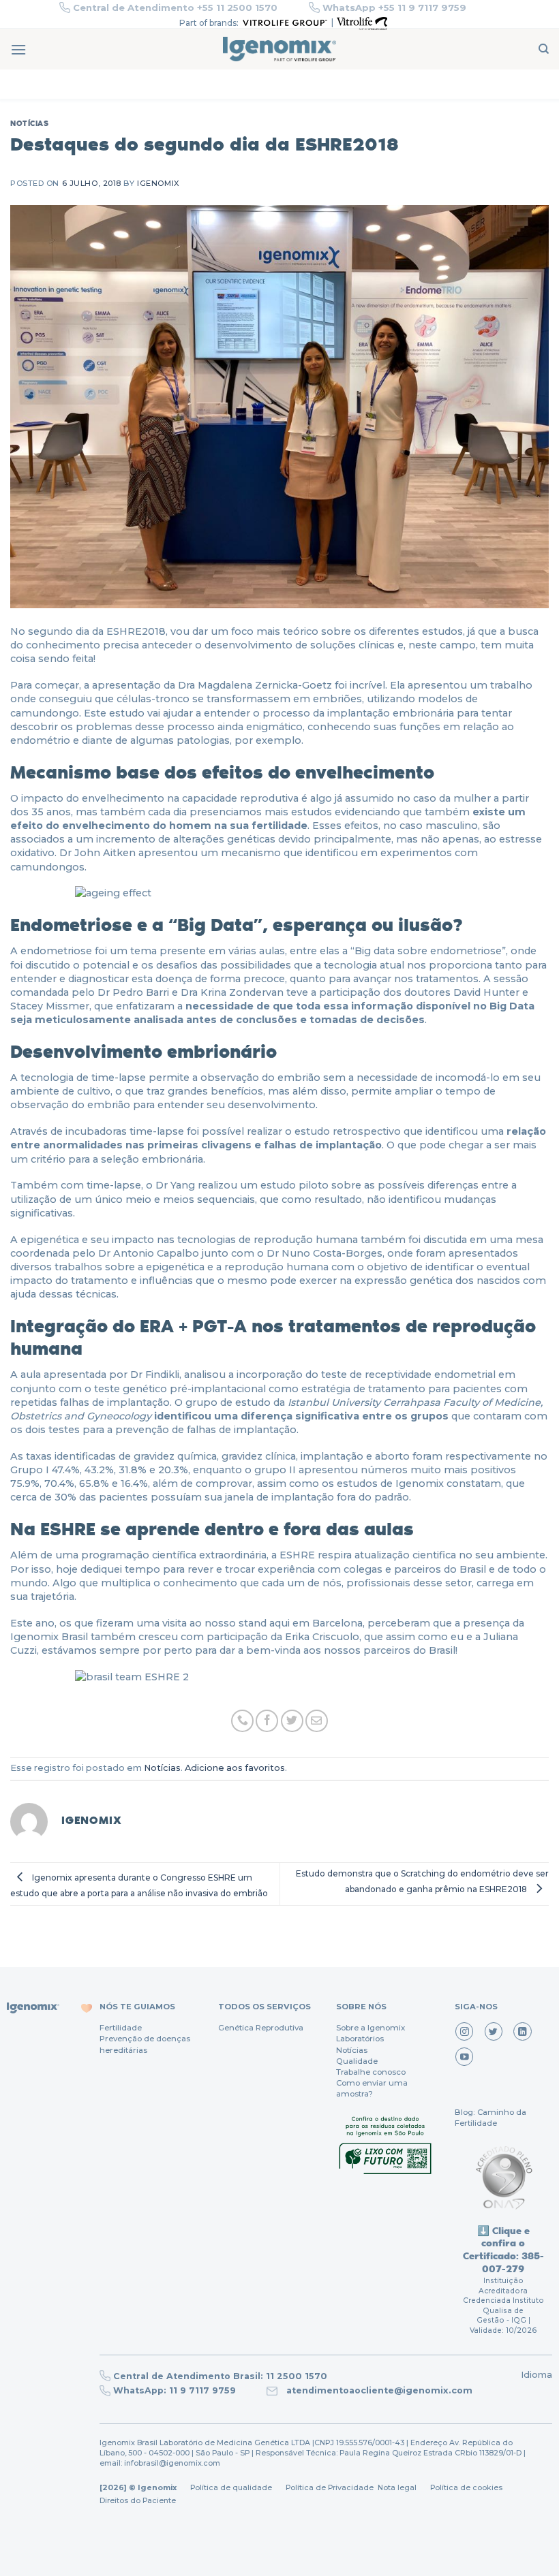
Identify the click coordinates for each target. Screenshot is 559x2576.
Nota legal (396, 2488)
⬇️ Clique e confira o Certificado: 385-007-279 (503, 2249)
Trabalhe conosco (371, 2072)
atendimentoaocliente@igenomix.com (378, 2390)
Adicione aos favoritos (235, 1768)
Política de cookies (466, 2488)
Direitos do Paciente (138, 2501)
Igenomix (158, 183)
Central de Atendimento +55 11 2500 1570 (175, 7)
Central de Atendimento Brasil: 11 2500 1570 (220, 2376)
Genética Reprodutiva (261, 2028)
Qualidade (357, 2061)
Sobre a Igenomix (371, 2028)
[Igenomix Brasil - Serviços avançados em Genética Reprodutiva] (279, 49)
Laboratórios (360, 2039)
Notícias (29, 123)
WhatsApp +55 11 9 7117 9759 (394, 7)
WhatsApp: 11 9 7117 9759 (175, 2390)
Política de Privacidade (330, 2488)
